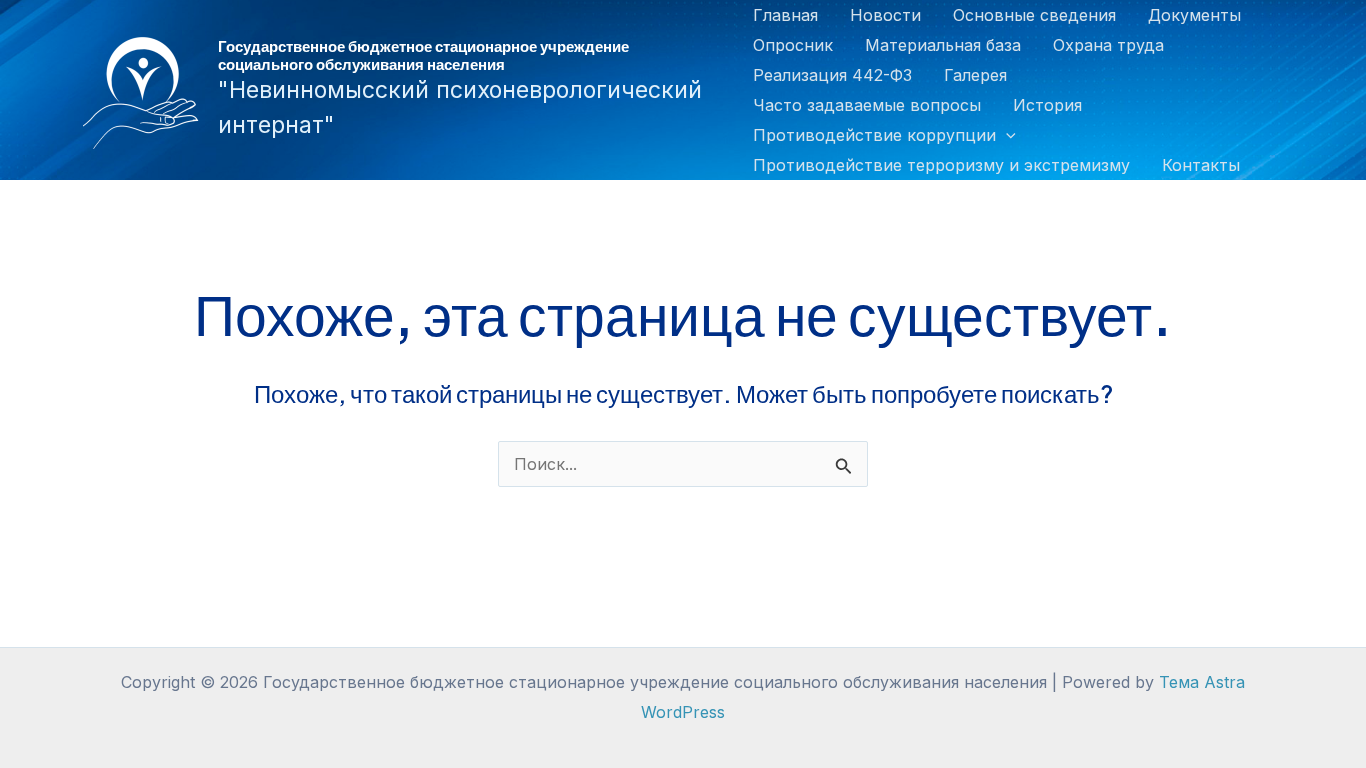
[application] (1006, 135)
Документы (1194, 15)
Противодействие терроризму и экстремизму (941, 165)
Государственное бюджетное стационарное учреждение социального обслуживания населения (423, 54)
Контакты (1201, 165)
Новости (885, 15)
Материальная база (943, 45)
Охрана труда (1108, 45)
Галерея (975, 75)
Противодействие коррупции (874, 135)
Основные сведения (1034, 15)
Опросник (793, 45)
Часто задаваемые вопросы (867, 105)
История (1047, 105)
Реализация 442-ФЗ (832, 75)
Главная (785, 15)
